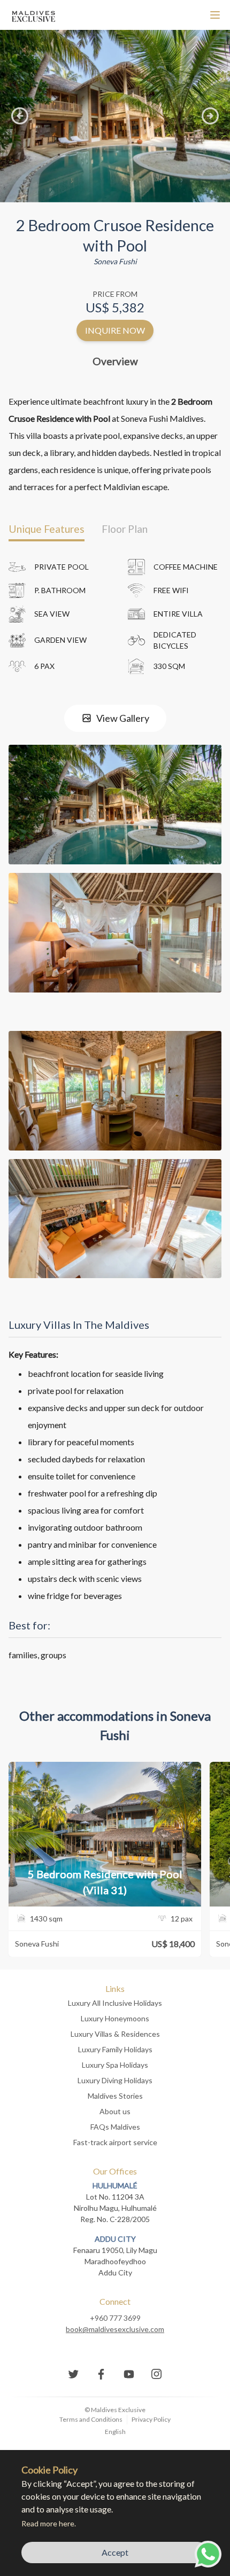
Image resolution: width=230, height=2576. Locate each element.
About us (115, 2111)
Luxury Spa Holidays (115, 2065)
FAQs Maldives (115, 2127)
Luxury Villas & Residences (115, 2034)
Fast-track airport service (115, 2142)
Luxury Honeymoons (115, 2018)
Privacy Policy (151, 2419)
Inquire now (115, 330)
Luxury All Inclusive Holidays (115, 2003)
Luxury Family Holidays (115, 2049)
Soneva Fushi (115, 261)
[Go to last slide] (20, 116)
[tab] (47, 529)
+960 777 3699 (115, 2318)
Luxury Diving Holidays (115, 2080)
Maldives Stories (115, 2096)
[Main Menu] (215, 15)
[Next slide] (210, 116)
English (115, 2432)
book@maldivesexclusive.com (115, 2329)
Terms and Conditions (91, 2419)
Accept (115, 2552)
